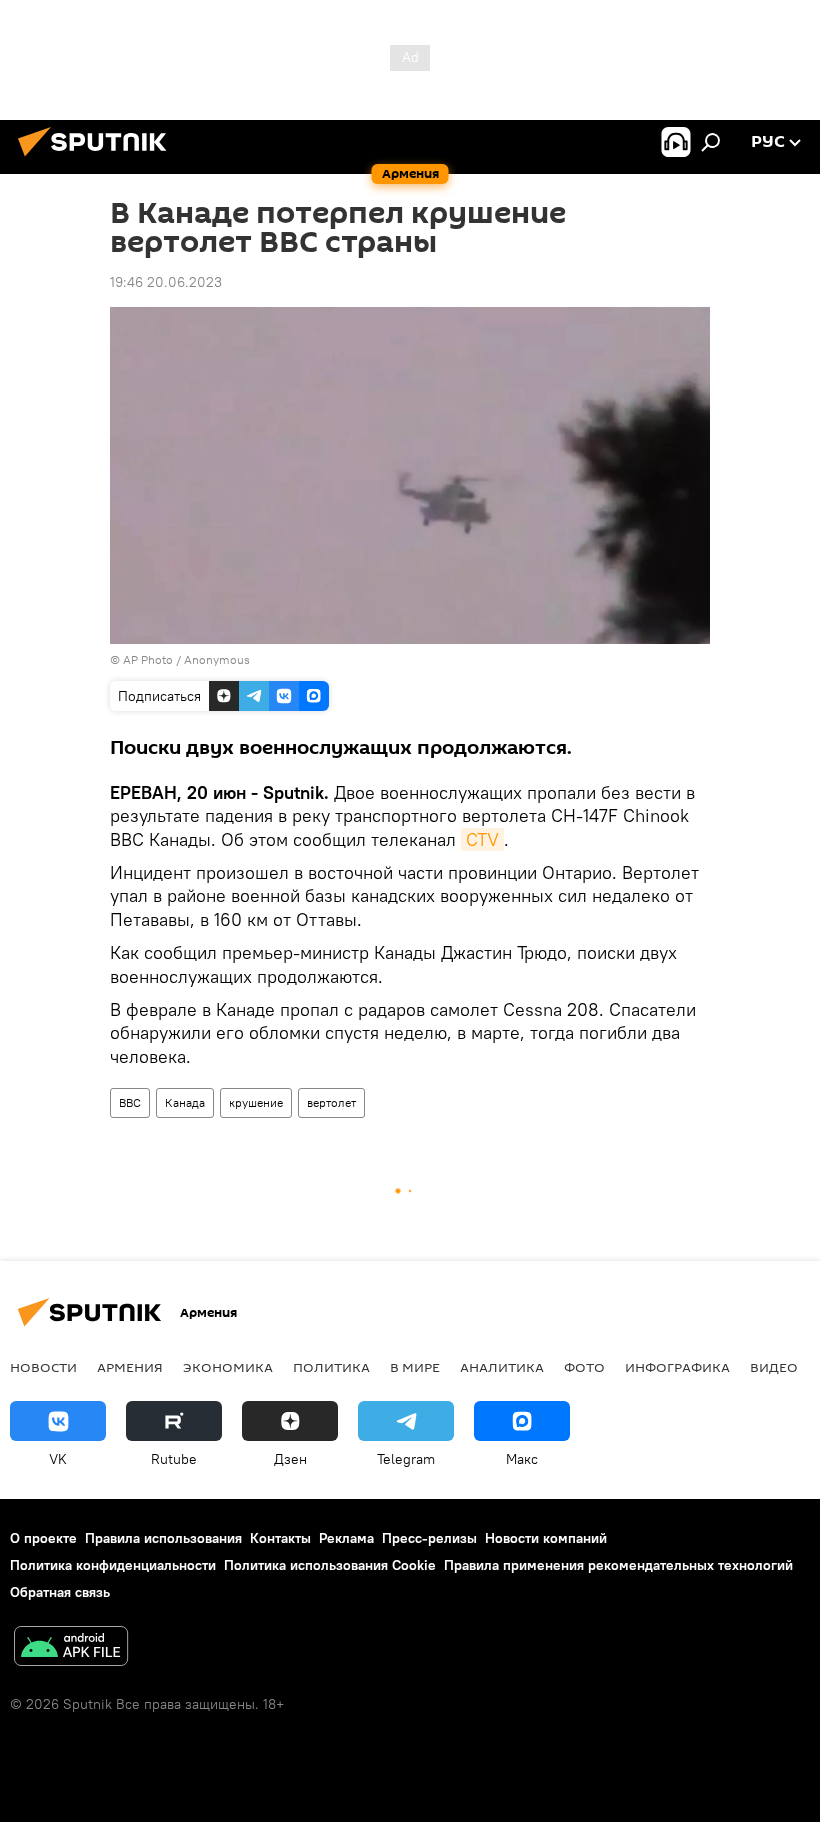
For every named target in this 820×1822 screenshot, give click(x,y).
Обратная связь (60, 1592)
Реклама (346, 1538)
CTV (482, 839)
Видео (774, 1367)
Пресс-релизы (429, 1538)
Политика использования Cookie (330, 1565)
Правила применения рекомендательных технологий (618, 1565)
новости (43, 1367)
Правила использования (163, 1538)
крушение (256, 1102)
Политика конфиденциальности (113, 1565)
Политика (331, 1367)
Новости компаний (546, 1538)
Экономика (228, 1367)
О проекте (43, 1538)
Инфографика (677, 1367)
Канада (185, 1102)
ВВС (130, 1102)
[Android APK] (71, 1648)
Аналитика (502, 1367)
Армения (130, 1367)
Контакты (280, 1538)
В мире (415, 1367)
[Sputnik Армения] (98, 159)
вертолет (331, 1102)
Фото (584, 1367)
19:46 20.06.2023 (166, 282)
